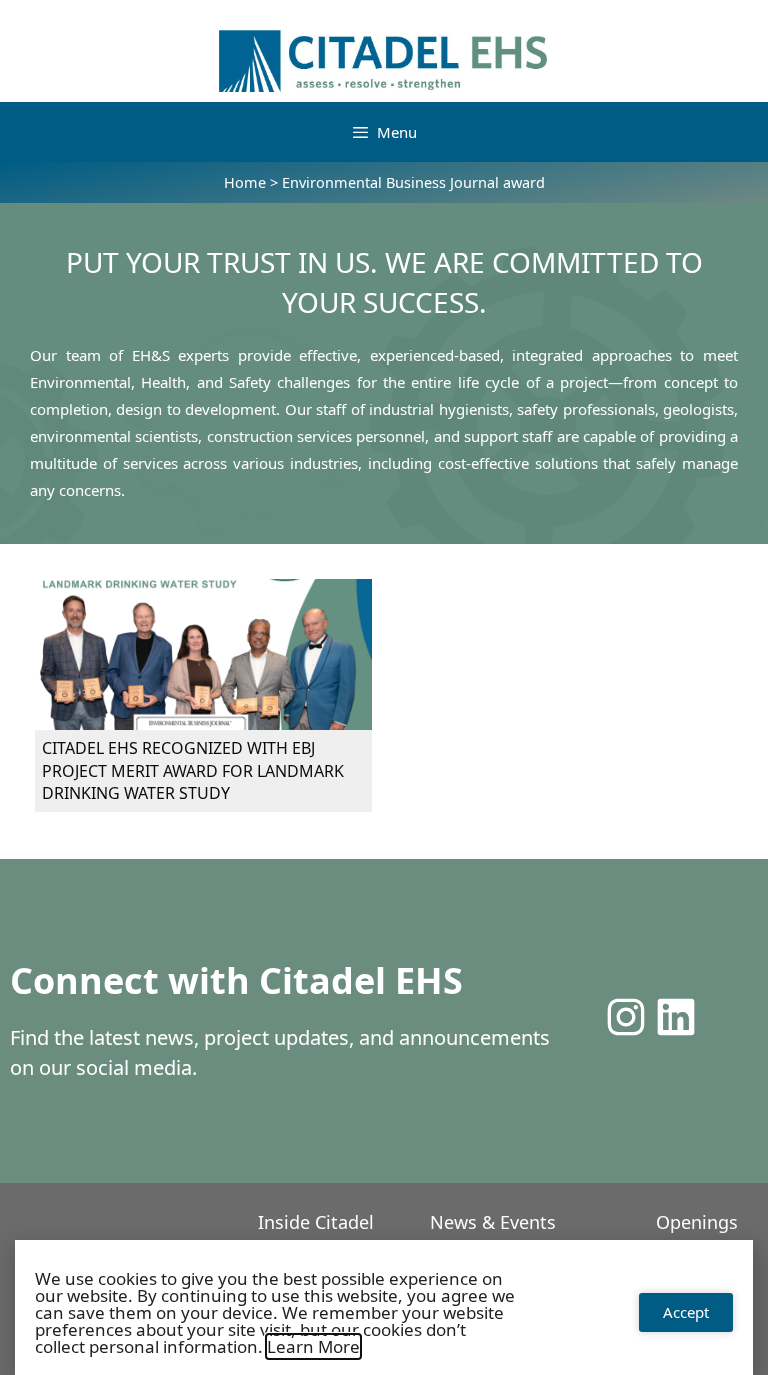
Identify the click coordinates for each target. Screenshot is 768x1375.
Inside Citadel (316, 1222)
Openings (697, 1222)
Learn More (313, 1346)
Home (245, 182)
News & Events (493, 1222)
